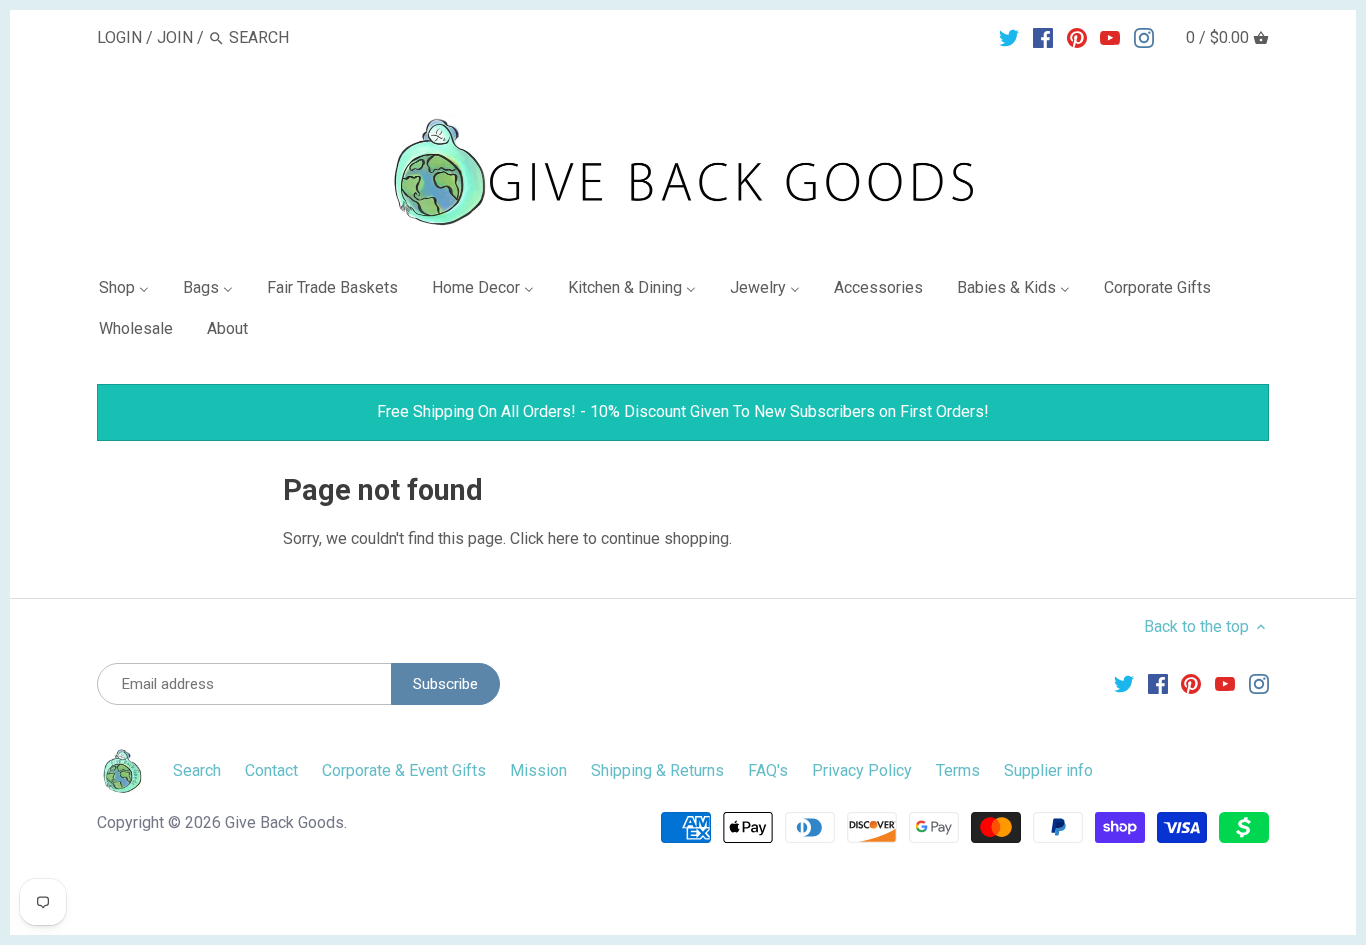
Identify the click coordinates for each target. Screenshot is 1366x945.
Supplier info (1048, 770)
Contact (271, 770)
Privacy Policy (862, 770)
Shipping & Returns (657, 770)
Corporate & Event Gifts (404, 770)
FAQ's (768, 770)
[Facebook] (1043, 37)
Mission (538, 770)
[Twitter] (1009, 37)
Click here (544, 538)
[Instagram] (1144, 37)
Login (119, 37)
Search (197, 770)
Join (175, 37)
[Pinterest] (1077, 37)
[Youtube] (1110, 37)
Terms (958, 770)
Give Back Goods (284, 822)
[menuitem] (132, 291)
